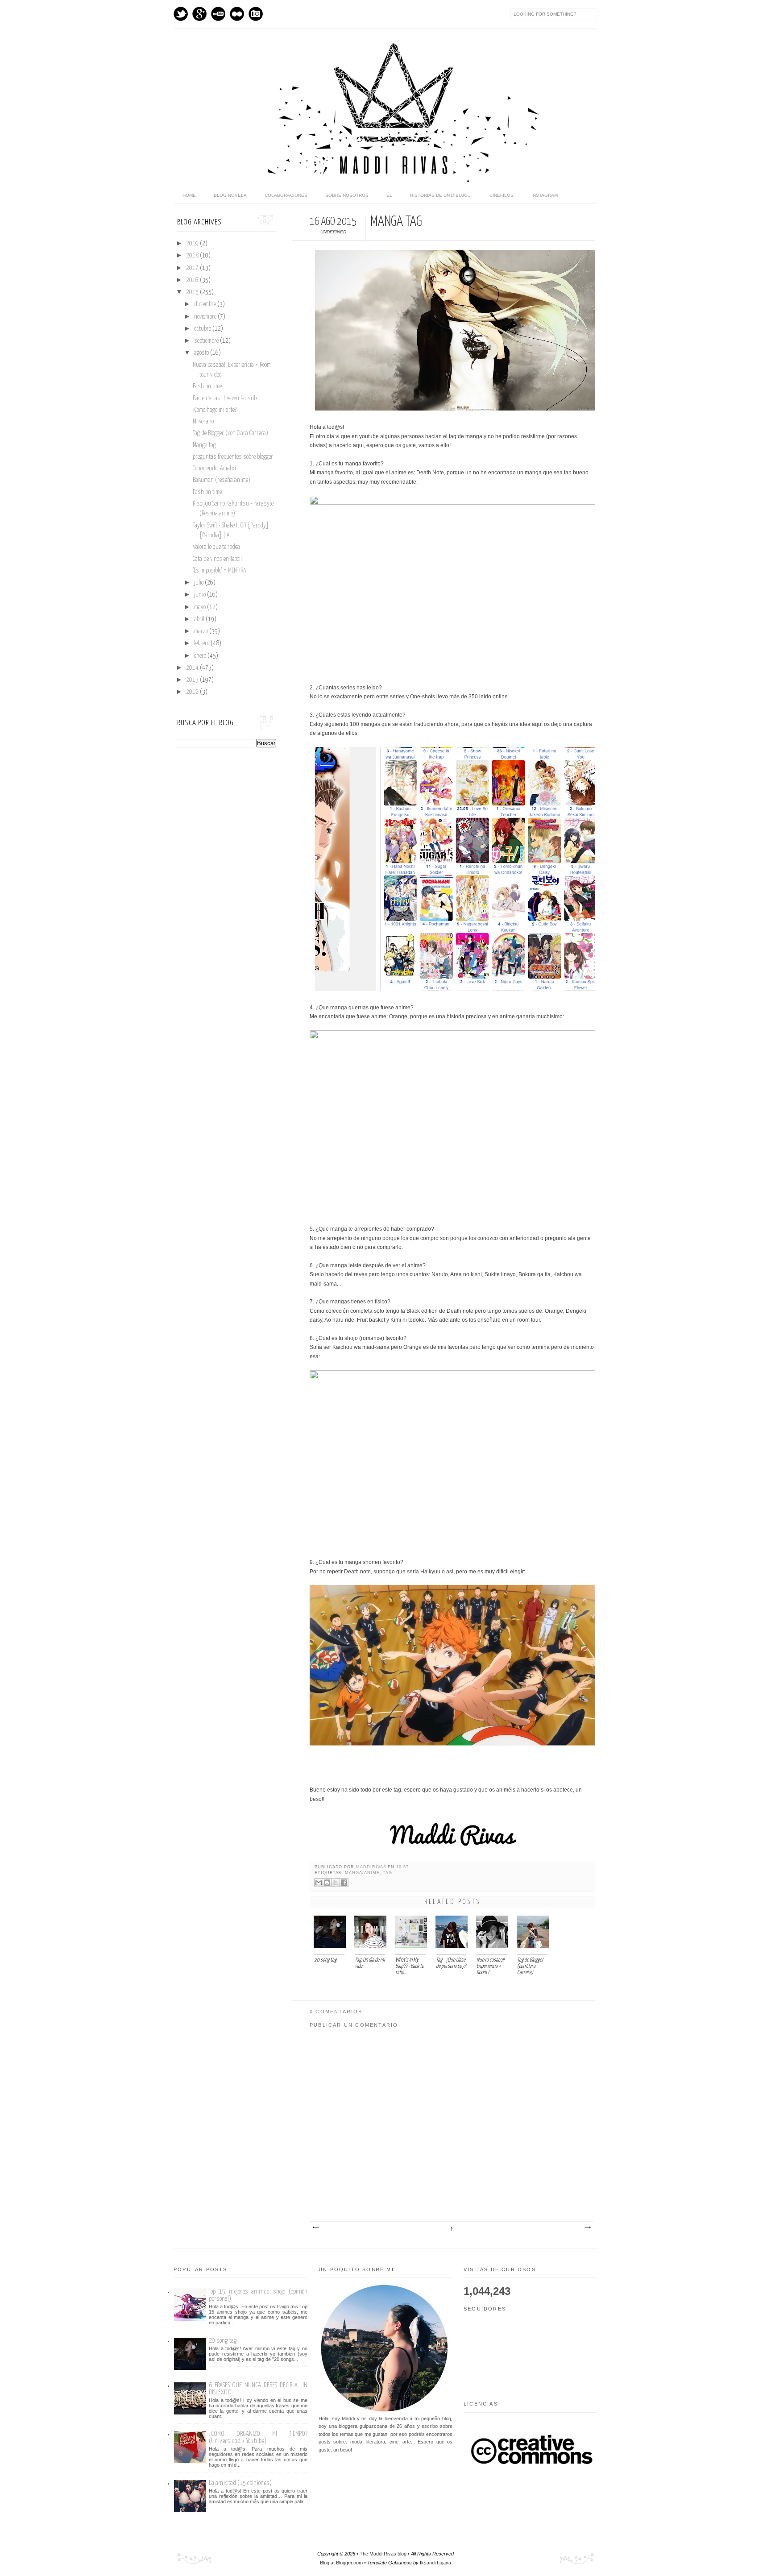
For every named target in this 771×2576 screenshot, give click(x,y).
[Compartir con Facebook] (344, 1883)
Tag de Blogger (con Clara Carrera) (230, 433)
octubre (203, 329)
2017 (193, 268)
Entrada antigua (587, 2228)
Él (389, 195)
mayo (201, 607)
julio (199, 583)
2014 (193, 668)
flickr (237, 14)
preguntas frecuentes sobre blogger (233, 457)
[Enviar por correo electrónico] (319, 1883)
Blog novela (230, 195)
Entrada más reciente (315, 2228)
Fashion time (207, 386)
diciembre (206, 304)
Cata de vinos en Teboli (217, 559)
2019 (193, 244)
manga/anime (362, 1873)
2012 (193, 692)
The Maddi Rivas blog (383, 2554)
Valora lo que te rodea (216, 547)
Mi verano (203, 422)
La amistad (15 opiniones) (240, 2483)
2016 (193, 280)
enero (201, 656)
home (189, 195)
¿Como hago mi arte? (215, 410)
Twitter (181, 14)
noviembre (206, 317)
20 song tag (223, 2341)
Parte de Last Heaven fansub (225, 398)
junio (201, 595)
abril (200, 619)
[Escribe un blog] (327, 1883)
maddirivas (372, 1867)
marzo (202, 631)
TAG (388, 1873)
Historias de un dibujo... (441, 195)
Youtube (218, 14)
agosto (202, 353)
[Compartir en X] (336, 1883)
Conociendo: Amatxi (214, 469)
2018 (193, 256)
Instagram (256, 14)
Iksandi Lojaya (435, 2563)
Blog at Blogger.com (341, 2563)
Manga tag (204, 445)
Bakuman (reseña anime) (222, 480)
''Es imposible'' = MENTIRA (220, 571)
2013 (193, 680)
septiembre (207, 341)
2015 (193, 292)
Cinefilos (502, 195)
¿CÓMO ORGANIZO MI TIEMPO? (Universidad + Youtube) (258, 2437)
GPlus (199, 14)
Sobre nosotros (347, 195)
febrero (202, 643)
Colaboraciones (286, 195)
